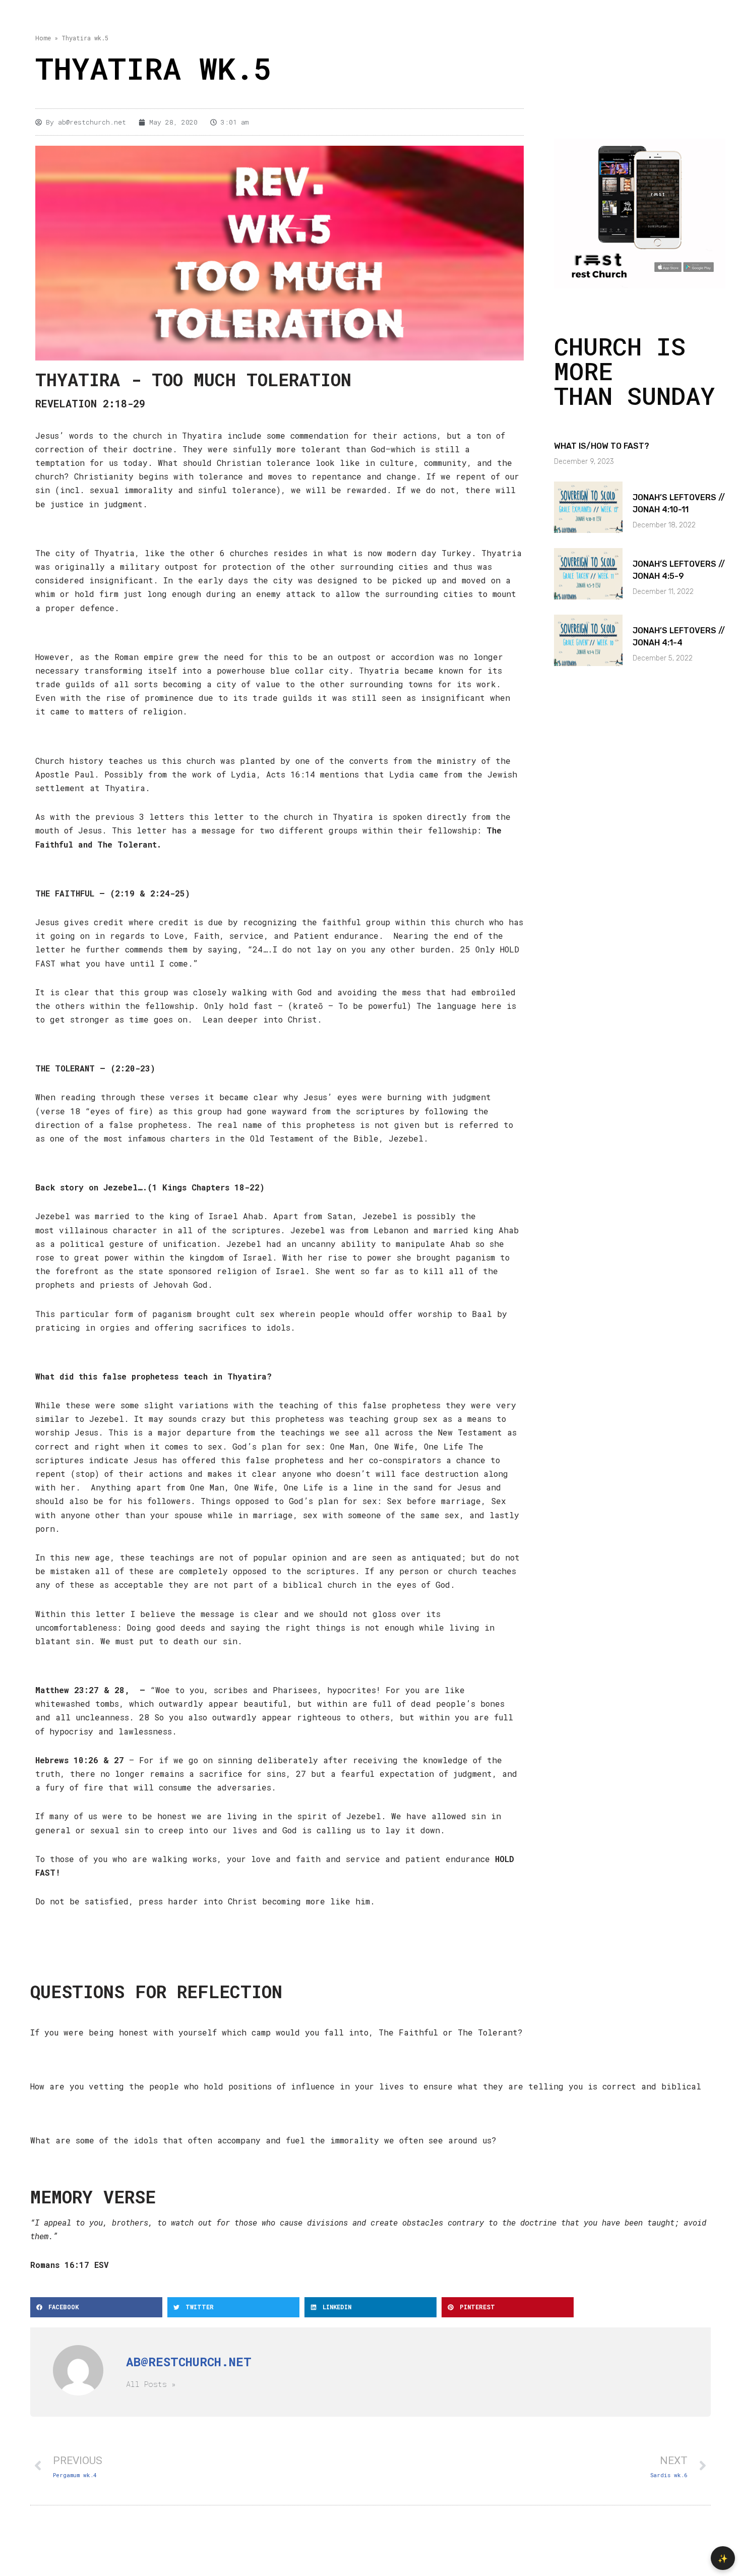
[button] (96, 2307)
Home (43, 38)
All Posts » (151, 2384)
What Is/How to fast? (602, 446)
